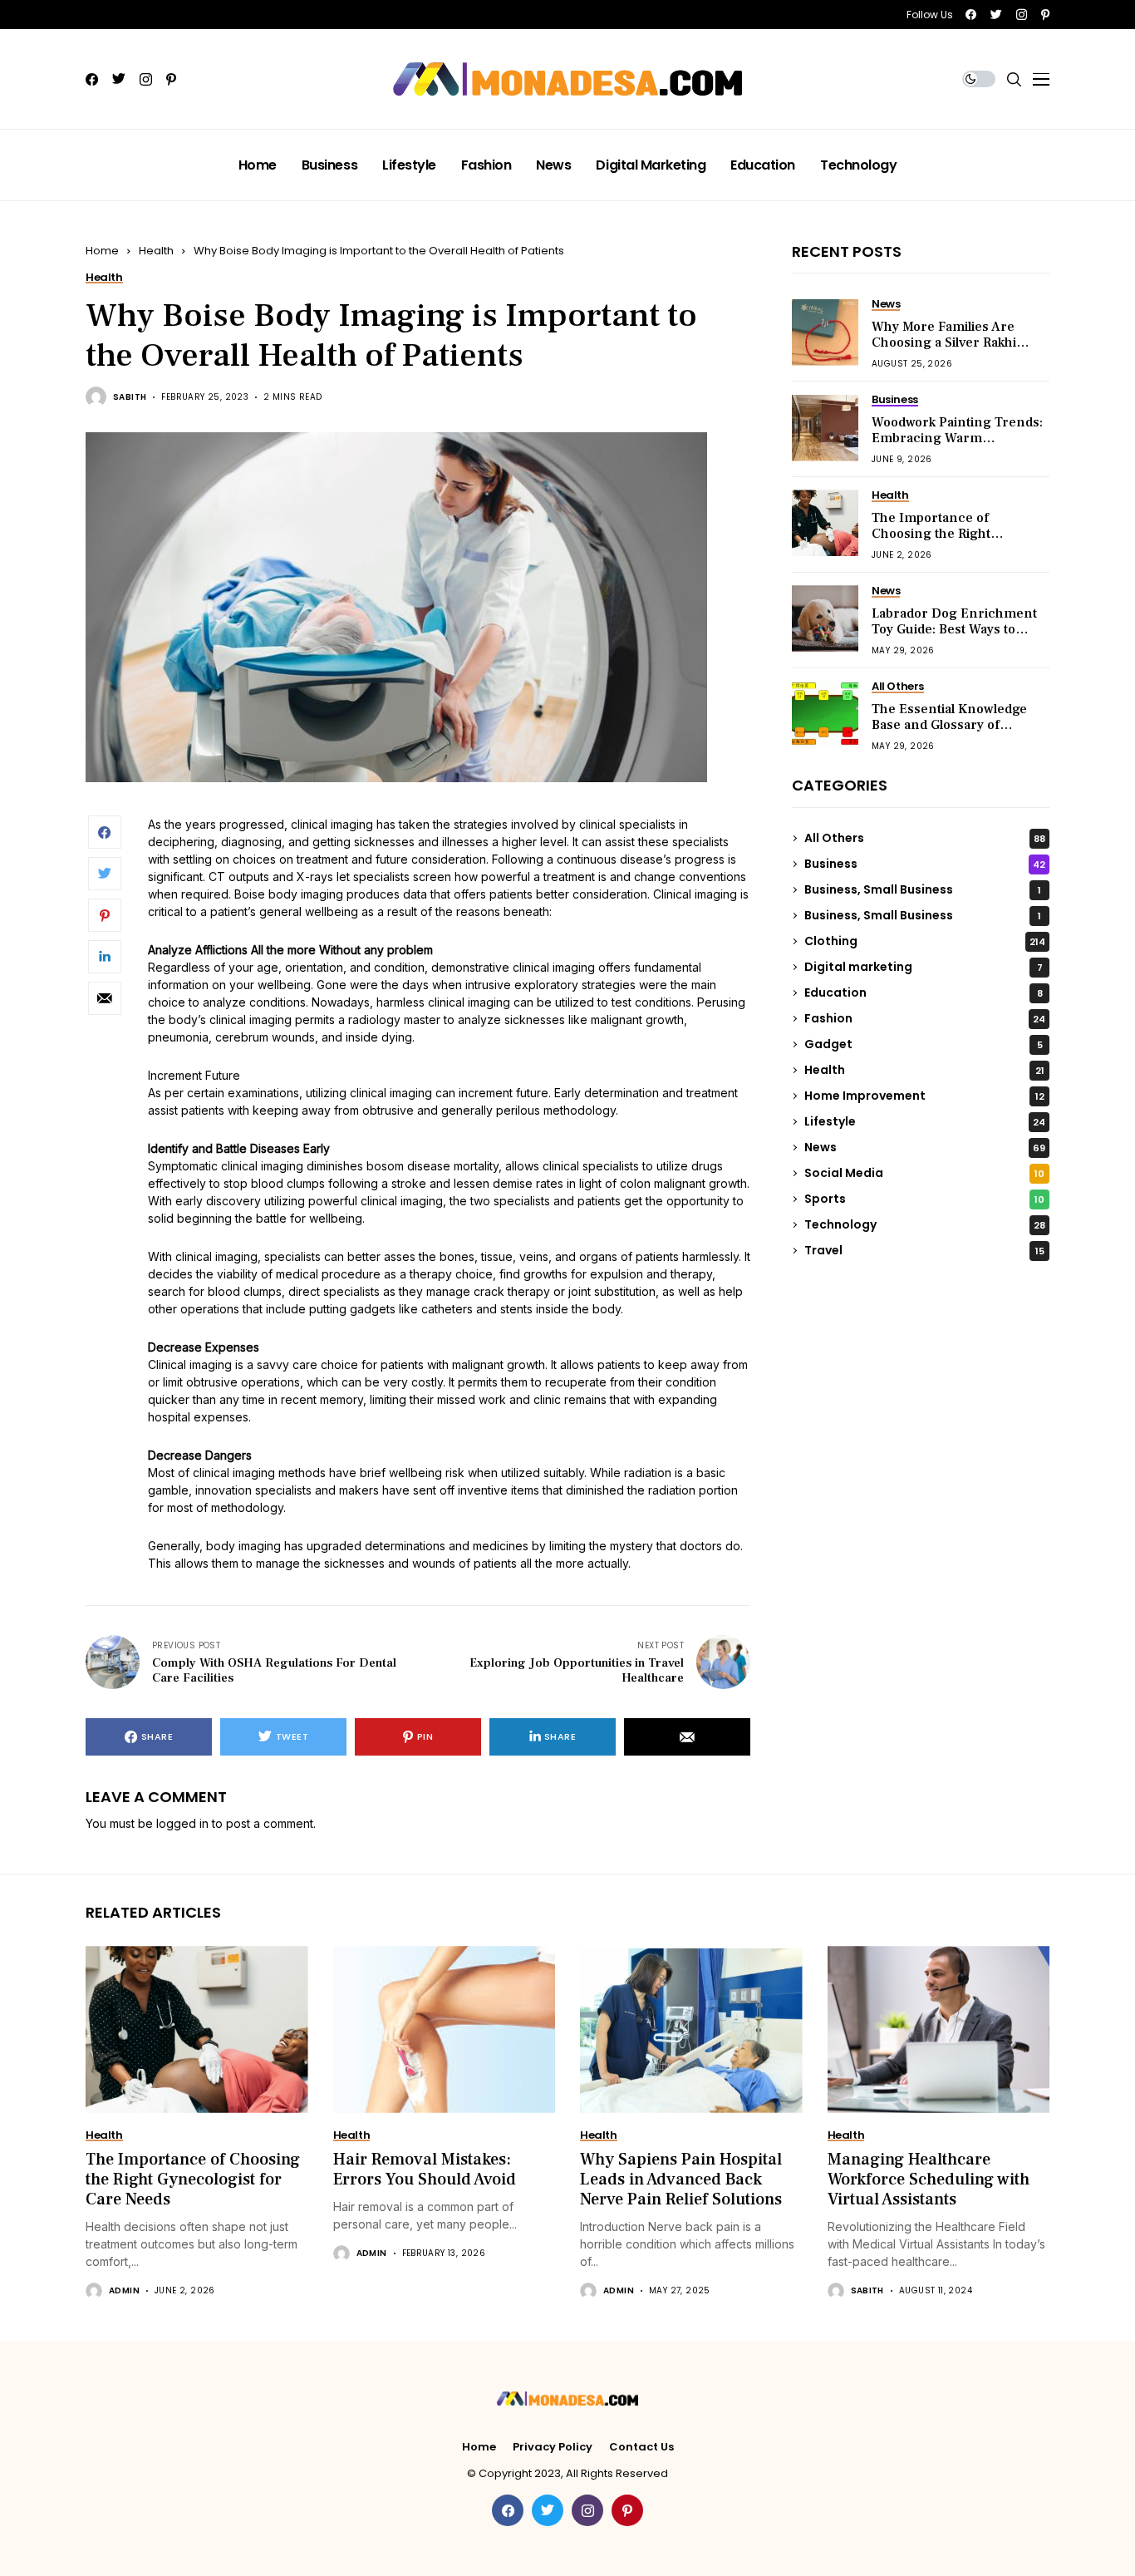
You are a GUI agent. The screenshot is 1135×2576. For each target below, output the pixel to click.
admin (124, 2291)
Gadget (924, 1044)
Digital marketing (924, 967)
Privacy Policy (553, 2447)
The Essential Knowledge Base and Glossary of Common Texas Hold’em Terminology (949, 733)
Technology (925, 1224)
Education (924, 992)
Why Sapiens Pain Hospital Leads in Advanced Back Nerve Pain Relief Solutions (681, 2180)
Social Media (924, 1173)
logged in (182, 1823)
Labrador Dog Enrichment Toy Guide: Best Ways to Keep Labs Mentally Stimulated (954, 638)
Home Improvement (924, 1096)
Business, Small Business (923, 889)
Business (925, 864)
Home (102, 251)
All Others (925, 838)
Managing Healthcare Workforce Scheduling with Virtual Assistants (929, 2180)
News (925, 1147)
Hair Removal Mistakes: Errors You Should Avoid (425, 2170)
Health (156, 251)
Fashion (925, 1018)
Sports (924, 1199)
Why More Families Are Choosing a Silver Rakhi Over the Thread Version (949, 342)
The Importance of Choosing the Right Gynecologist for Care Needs (940, 542)
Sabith (130, 397)
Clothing (925, 941)
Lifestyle (925, 1121)
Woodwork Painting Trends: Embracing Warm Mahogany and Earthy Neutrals (957, 446)
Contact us (641, 2447)
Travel (924, 1250)
